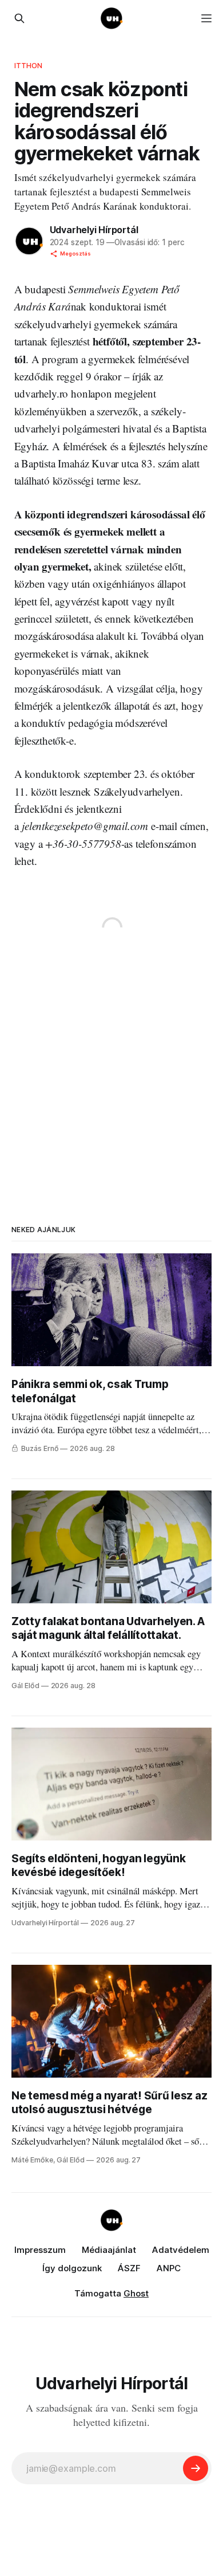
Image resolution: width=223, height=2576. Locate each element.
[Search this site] (19, 18)
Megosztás (75, 253)
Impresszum (40, 2250)
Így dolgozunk (72, 2268)
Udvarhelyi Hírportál (94, 230)
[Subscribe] (196, 2468)
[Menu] (206, 18)
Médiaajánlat (109, 2250)
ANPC (169, 2268)
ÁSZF (129, 2268)
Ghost (136, 2293)
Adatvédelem (181, 2250)
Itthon (29, 65)
